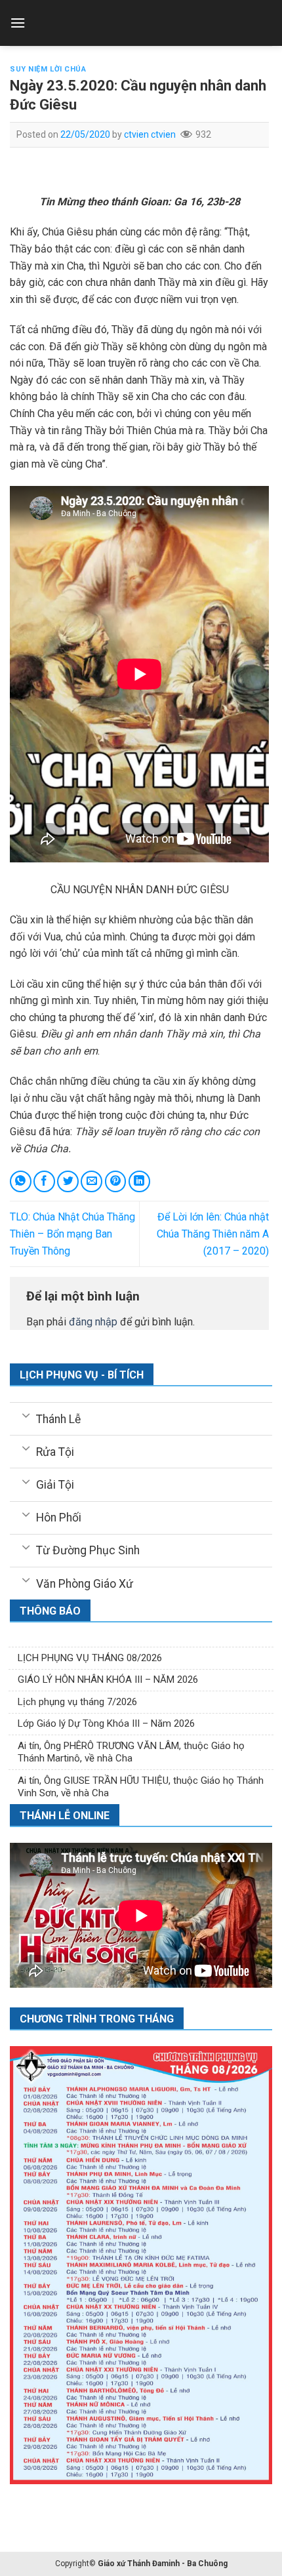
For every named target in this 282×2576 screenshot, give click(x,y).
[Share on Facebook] (44, 1181)
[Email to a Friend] (91, 1181)
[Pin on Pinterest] (116, 1181)
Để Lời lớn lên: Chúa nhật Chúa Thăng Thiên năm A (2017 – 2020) (213, 1234)
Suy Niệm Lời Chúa (48, 69)
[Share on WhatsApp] (21, 1181)
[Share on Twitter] (68, 1181)
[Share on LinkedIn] (139, 1181)
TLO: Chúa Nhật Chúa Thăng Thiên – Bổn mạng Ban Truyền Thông (72, 1234)
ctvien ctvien (150, 134)
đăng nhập (93, 1322)
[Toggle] (26, 1415)
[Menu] (18, 23)
